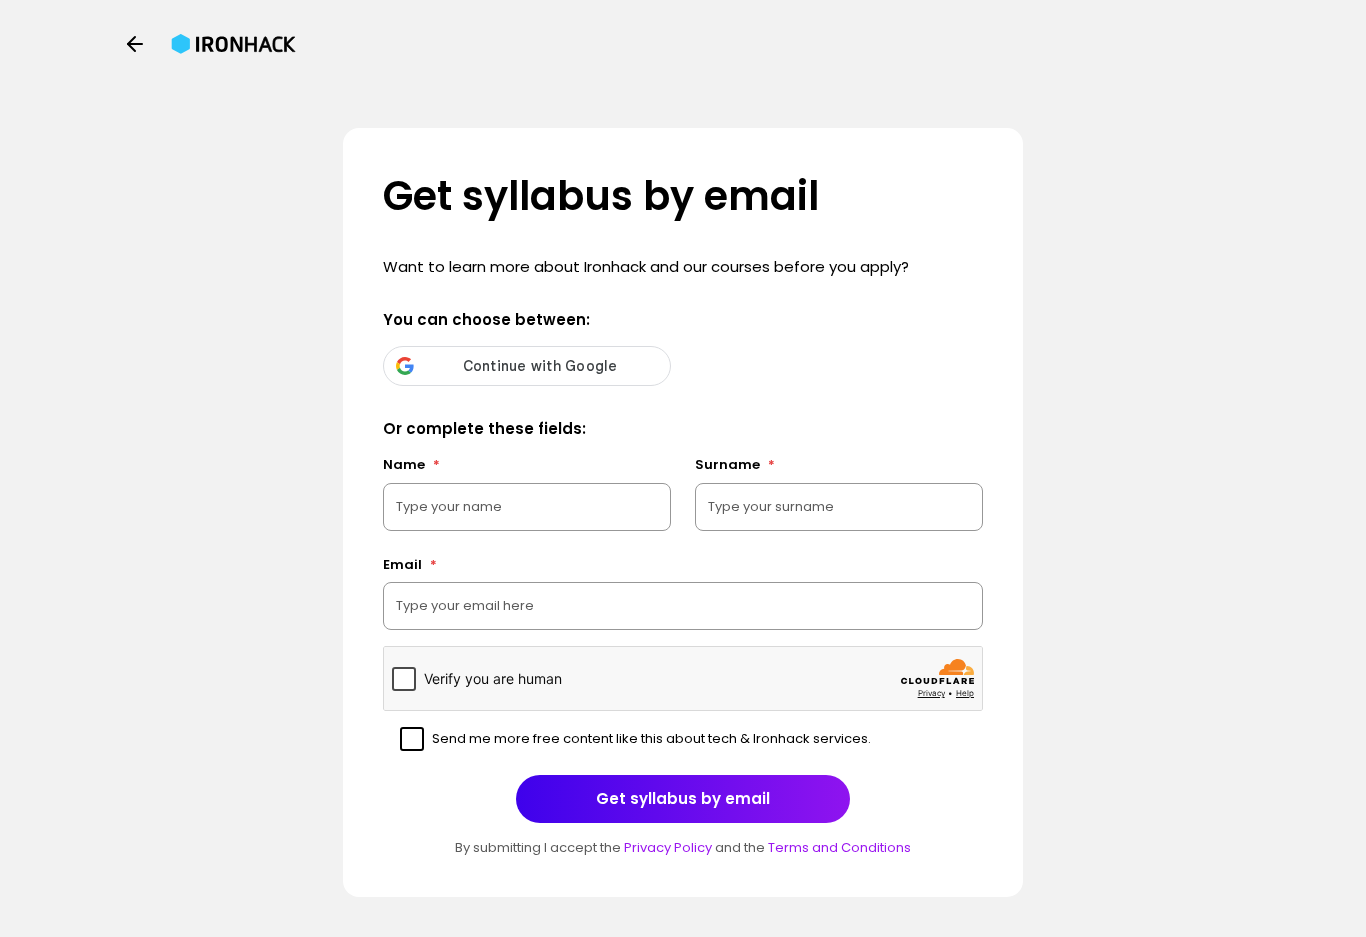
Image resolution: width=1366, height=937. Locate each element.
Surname (735, 464)
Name (411, 464)
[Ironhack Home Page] (233, 44)
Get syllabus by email (683, 798)
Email (410, 564)
